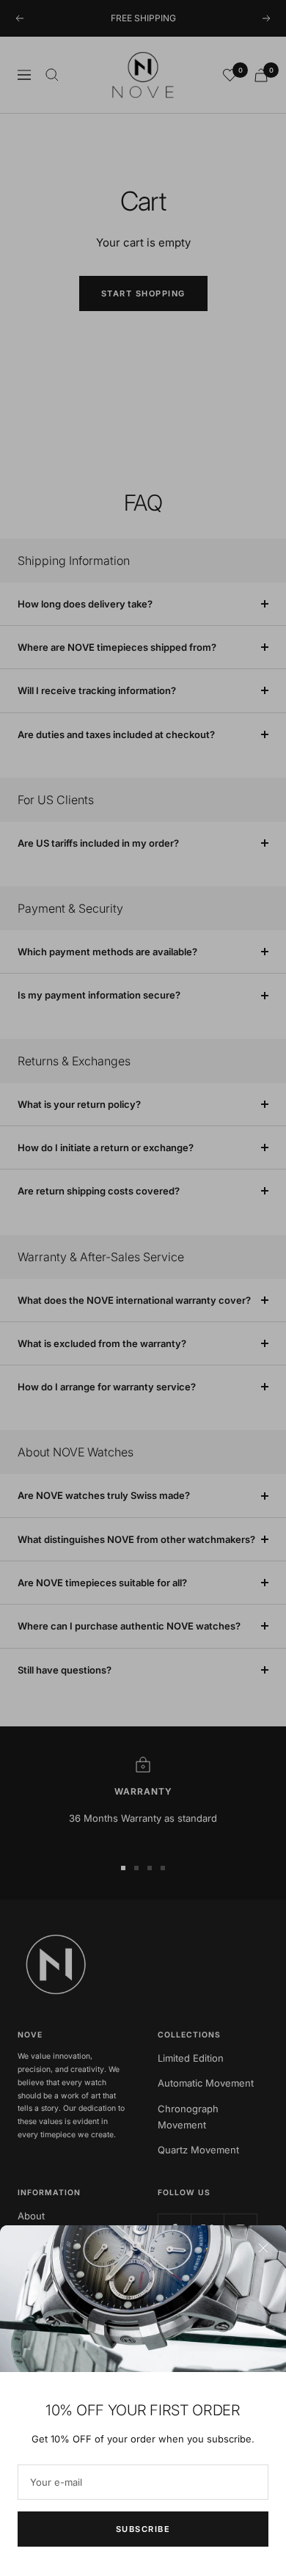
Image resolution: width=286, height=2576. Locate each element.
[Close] (263, 2248)
